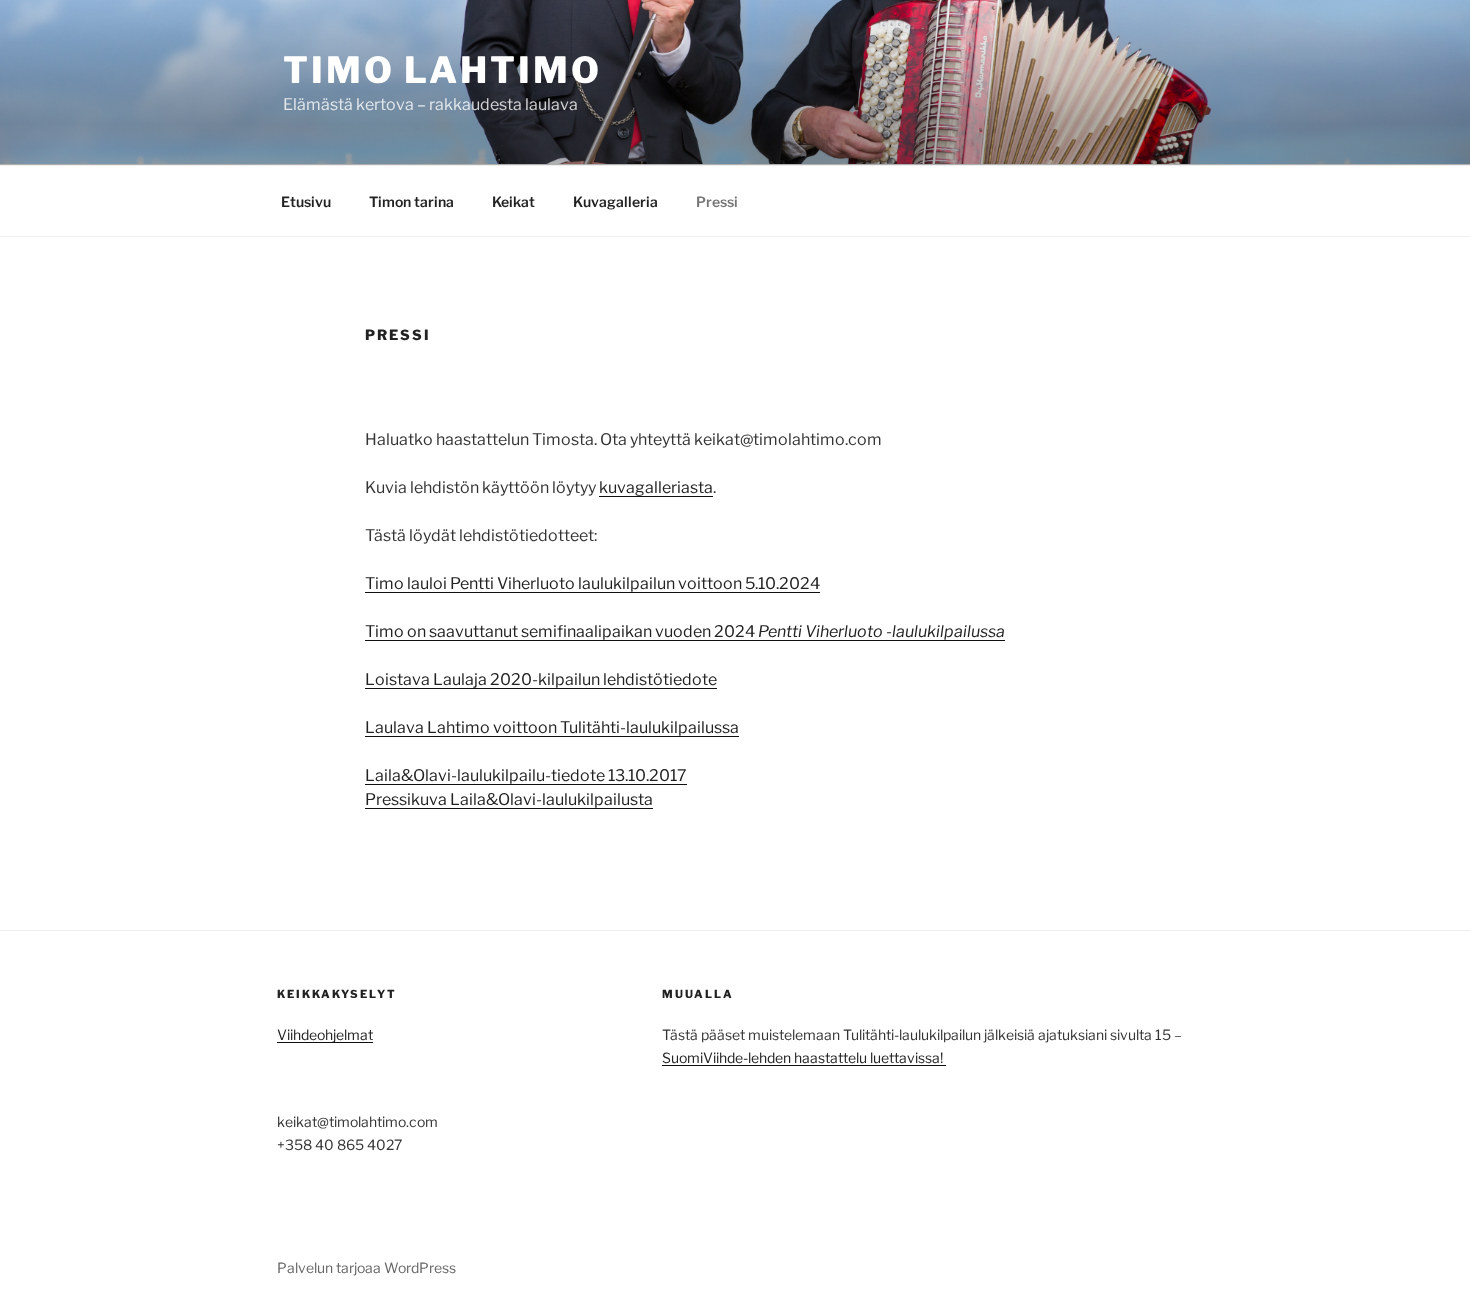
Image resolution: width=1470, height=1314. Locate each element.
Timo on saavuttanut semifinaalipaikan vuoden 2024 (685, 631)
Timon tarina (411, 201)
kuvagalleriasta (656, 487)
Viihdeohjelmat (325, 1034)
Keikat (513, 201)
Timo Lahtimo (442, 70)
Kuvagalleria (615, 201)
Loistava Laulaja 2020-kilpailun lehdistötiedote (541, 679)
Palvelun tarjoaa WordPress (366, 1267)
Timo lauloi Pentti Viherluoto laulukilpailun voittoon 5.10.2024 (592, 583)
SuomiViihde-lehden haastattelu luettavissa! (804, 1057)
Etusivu (306, 201)
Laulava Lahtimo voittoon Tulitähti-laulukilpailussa (552, 727)
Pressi (717, 201)
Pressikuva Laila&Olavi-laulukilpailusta (509, 799)
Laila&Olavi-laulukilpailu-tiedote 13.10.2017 (526, 775)
